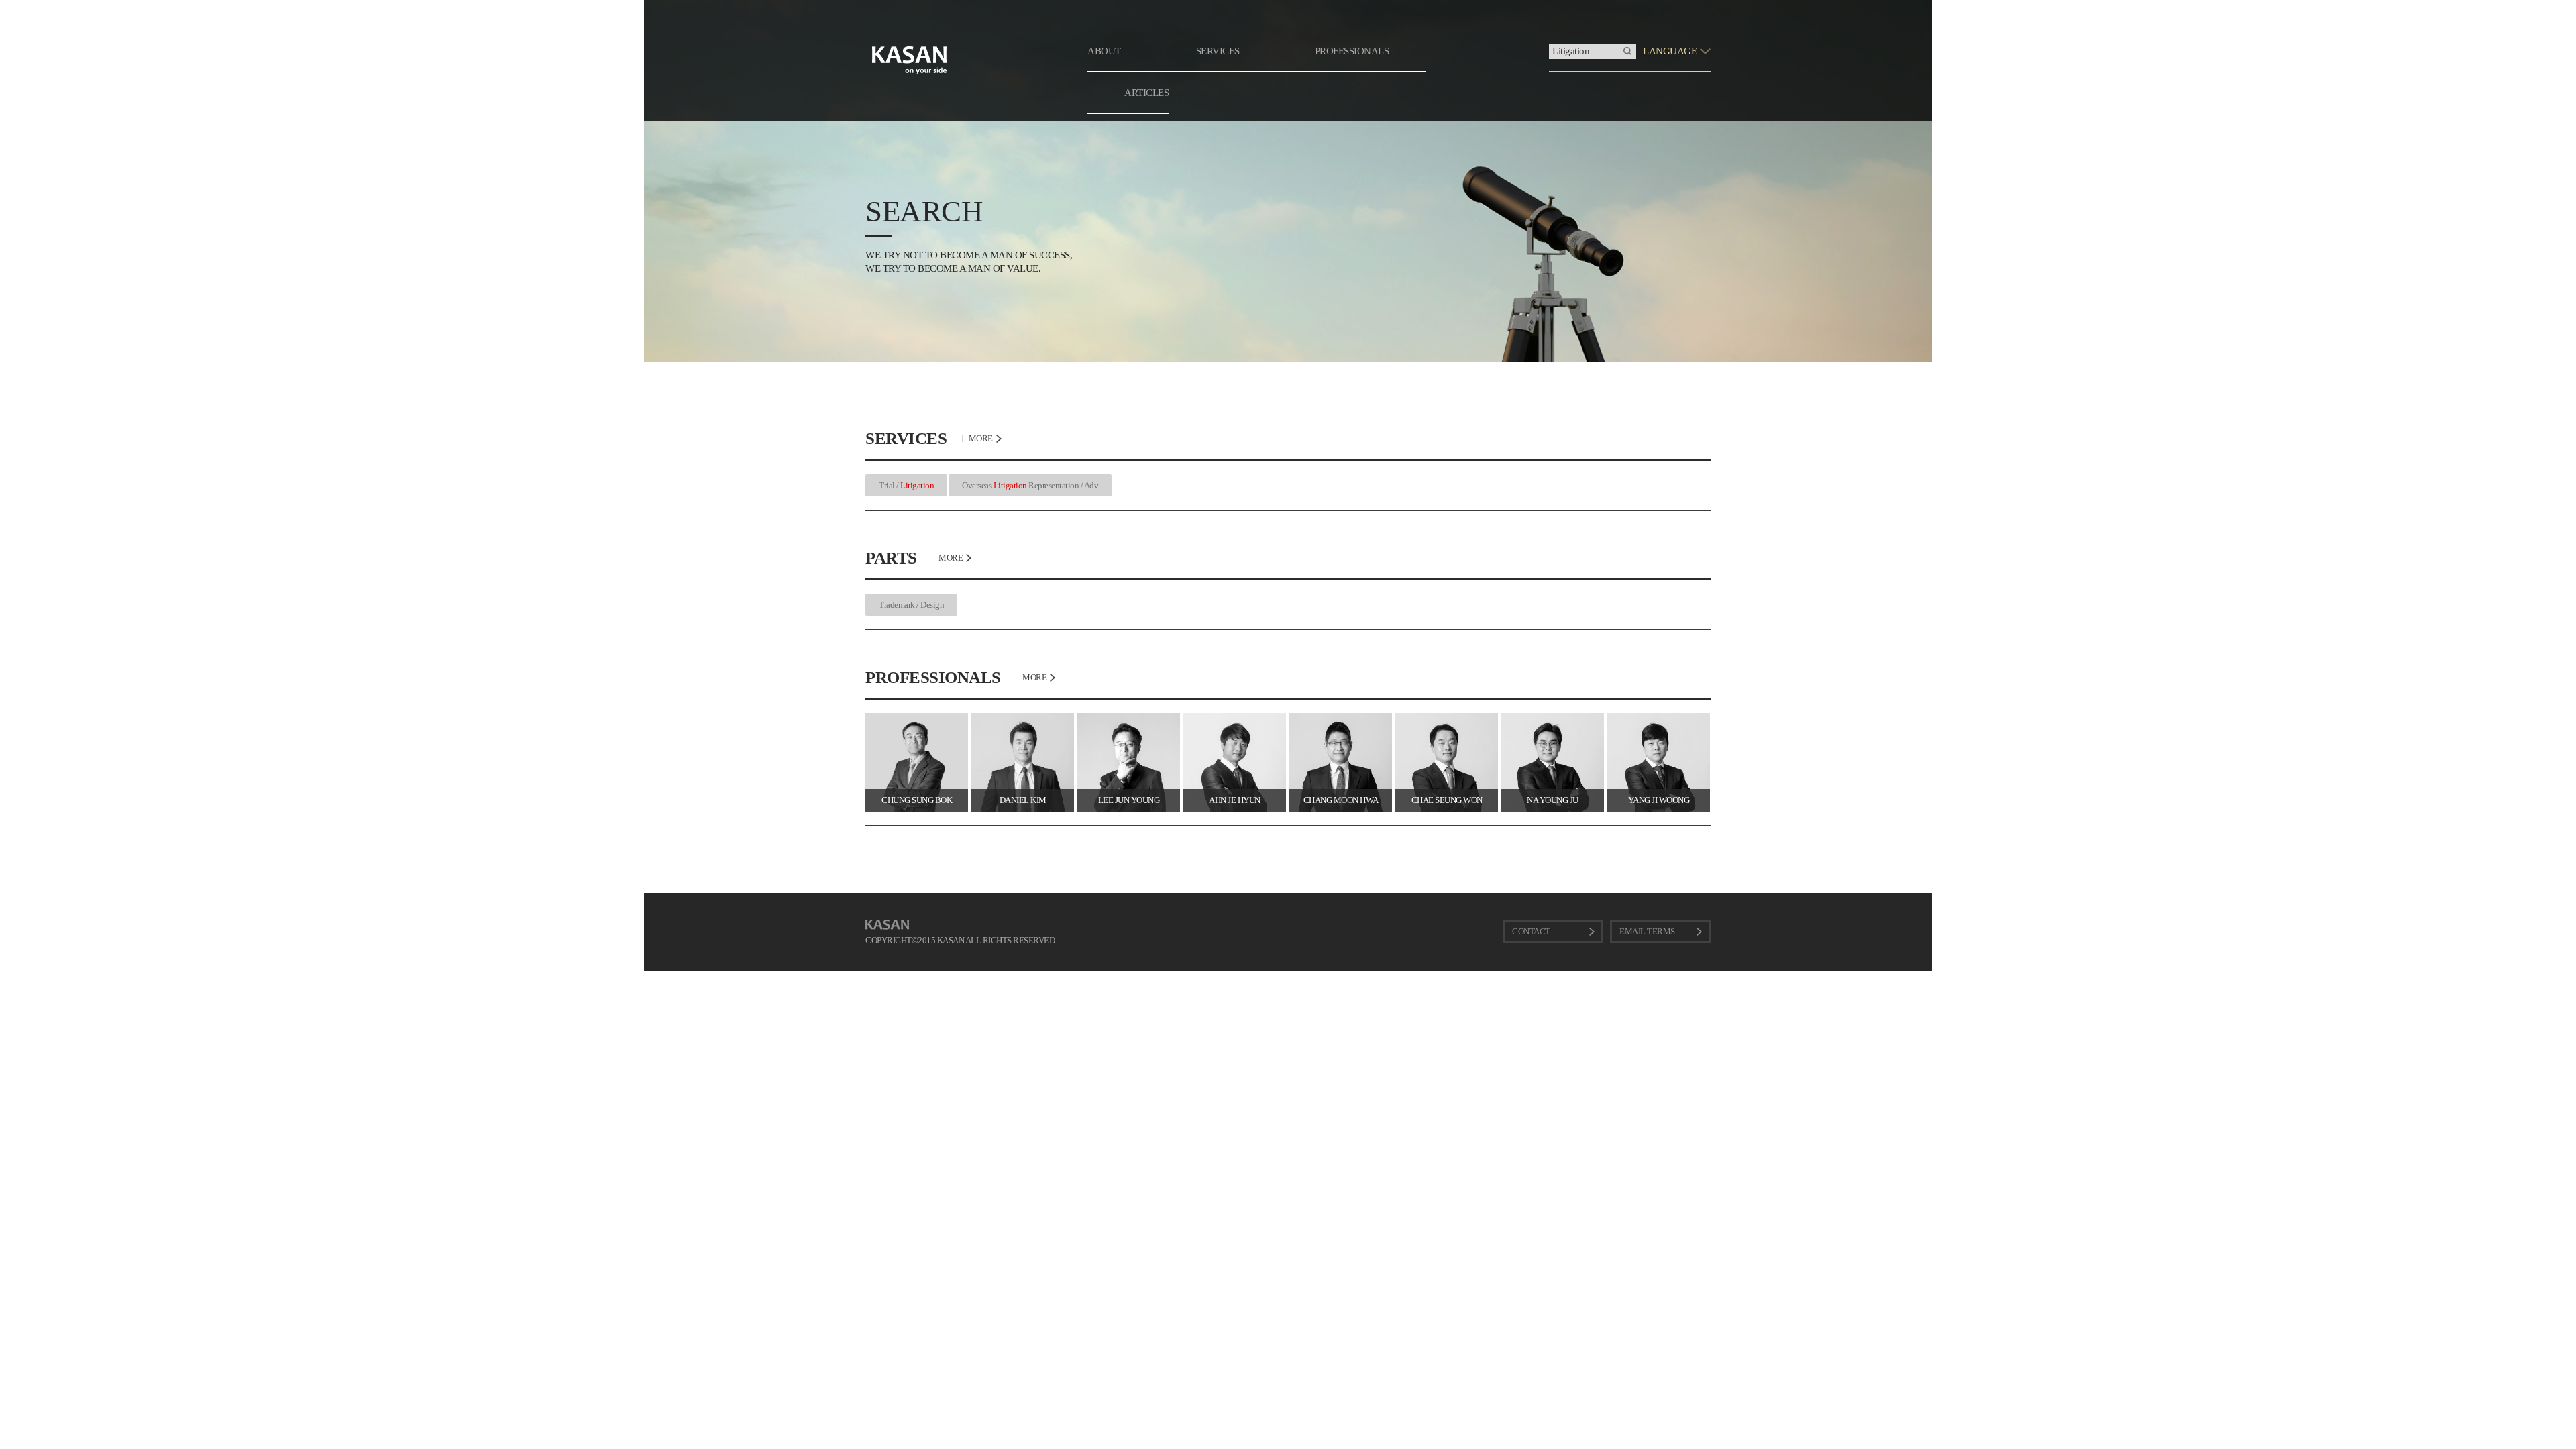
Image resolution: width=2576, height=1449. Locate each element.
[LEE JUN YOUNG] (1129, 718)
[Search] (1627, 51)
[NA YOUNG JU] (1553, 718)
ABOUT (1104, 51)
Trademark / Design (911, 605)
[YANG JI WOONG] (1659, 718)
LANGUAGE (1670, 51)
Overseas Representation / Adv (1030, 485)
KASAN (887, 925)
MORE (981, 438)
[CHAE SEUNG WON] (1447, 718)
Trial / (906, 485)
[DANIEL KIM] (1023, 718)
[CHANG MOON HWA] (1341, 718)
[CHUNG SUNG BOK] (917, 718)
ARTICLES (1146, 93)
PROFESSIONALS (1352, 51)
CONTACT (1531, 931)
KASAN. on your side (910, 60)
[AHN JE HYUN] (1235, 718)
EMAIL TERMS (1647, 931)
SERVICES (1218, 51)
